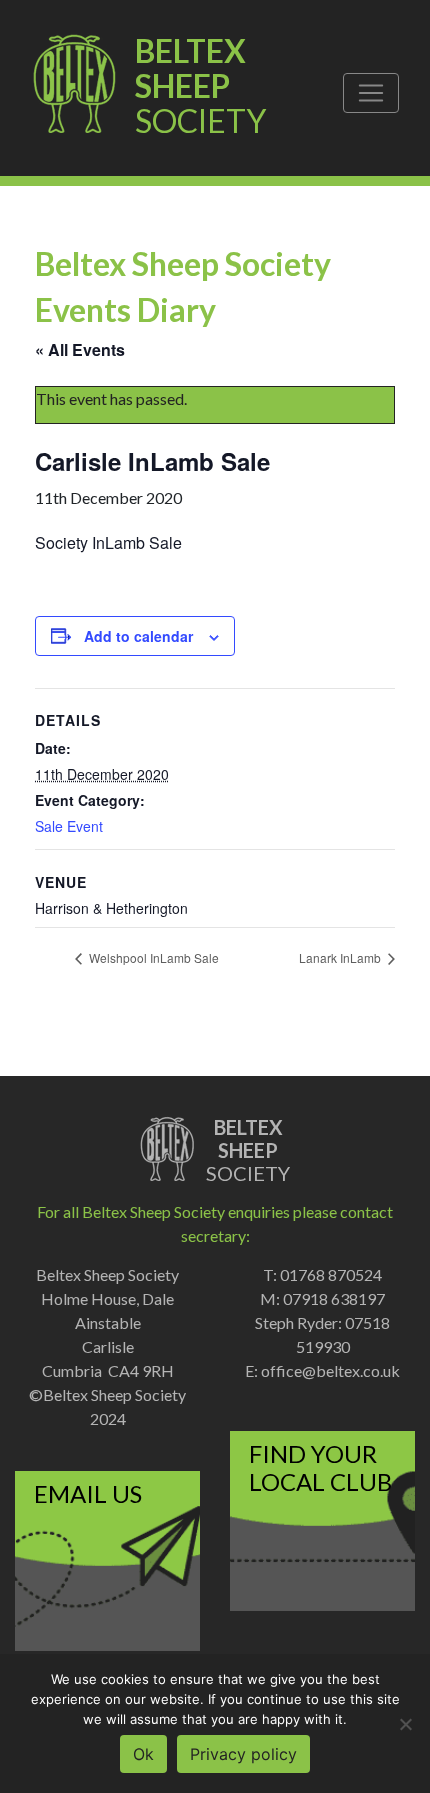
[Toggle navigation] (371, 93)
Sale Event (69, 826)
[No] (405, 1724)
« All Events (80, 349)
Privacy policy (243, 1754)
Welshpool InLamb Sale (152, 957)
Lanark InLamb (341, 957)
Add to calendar (138, 636)
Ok (143, 1754)
